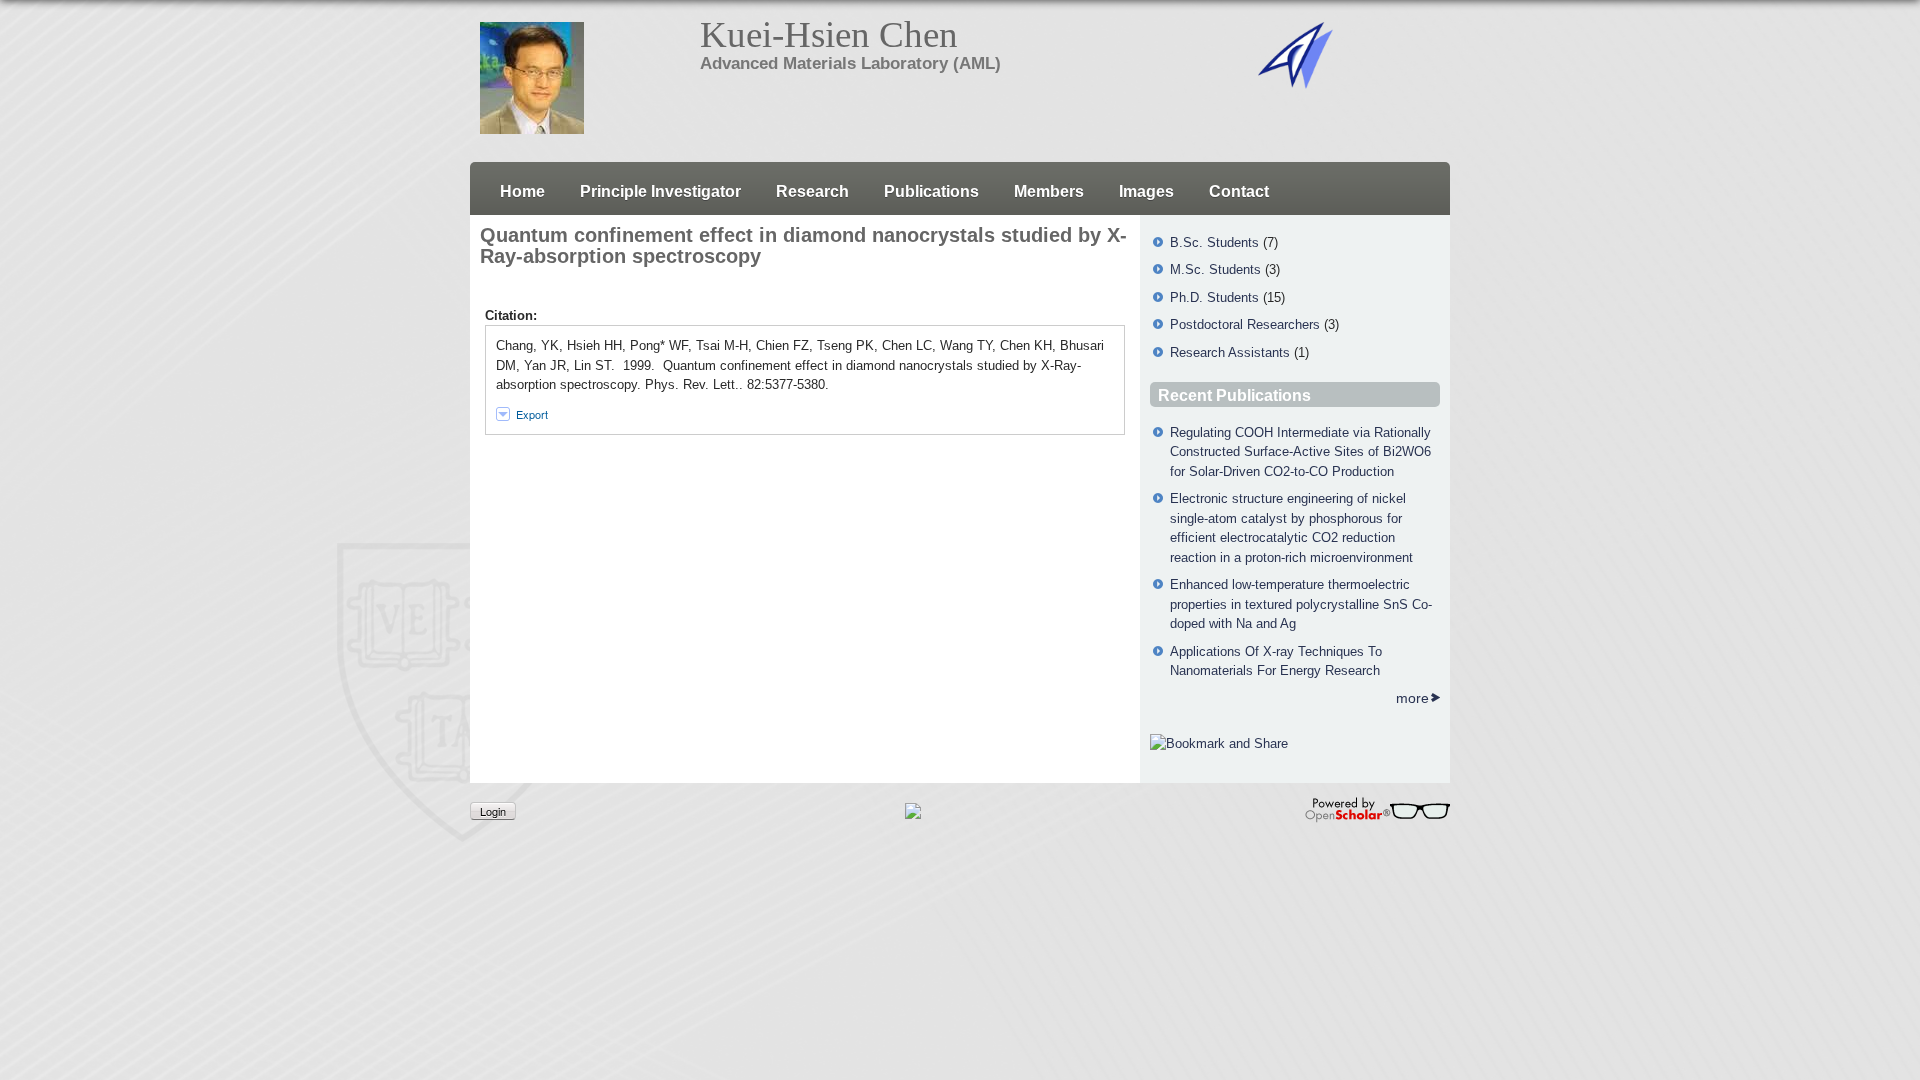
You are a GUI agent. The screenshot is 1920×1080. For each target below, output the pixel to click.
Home (522, 191)
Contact (1239, 191)
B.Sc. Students (1214, 242)
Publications (931, 191)
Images (1146, 191)
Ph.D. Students (1214, 297)
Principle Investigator (660, 191)
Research (812, 191)
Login (493, 811)
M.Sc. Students (1215, 269)
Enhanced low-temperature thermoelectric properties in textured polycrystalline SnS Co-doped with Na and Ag (1301, 604)
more (1412, 698)
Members (1049, 191)
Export (532, 414)
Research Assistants (1230, 352)
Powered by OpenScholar (1377, 810)
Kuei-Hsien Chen (829, 34)
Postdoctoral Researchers (1245, 324)
